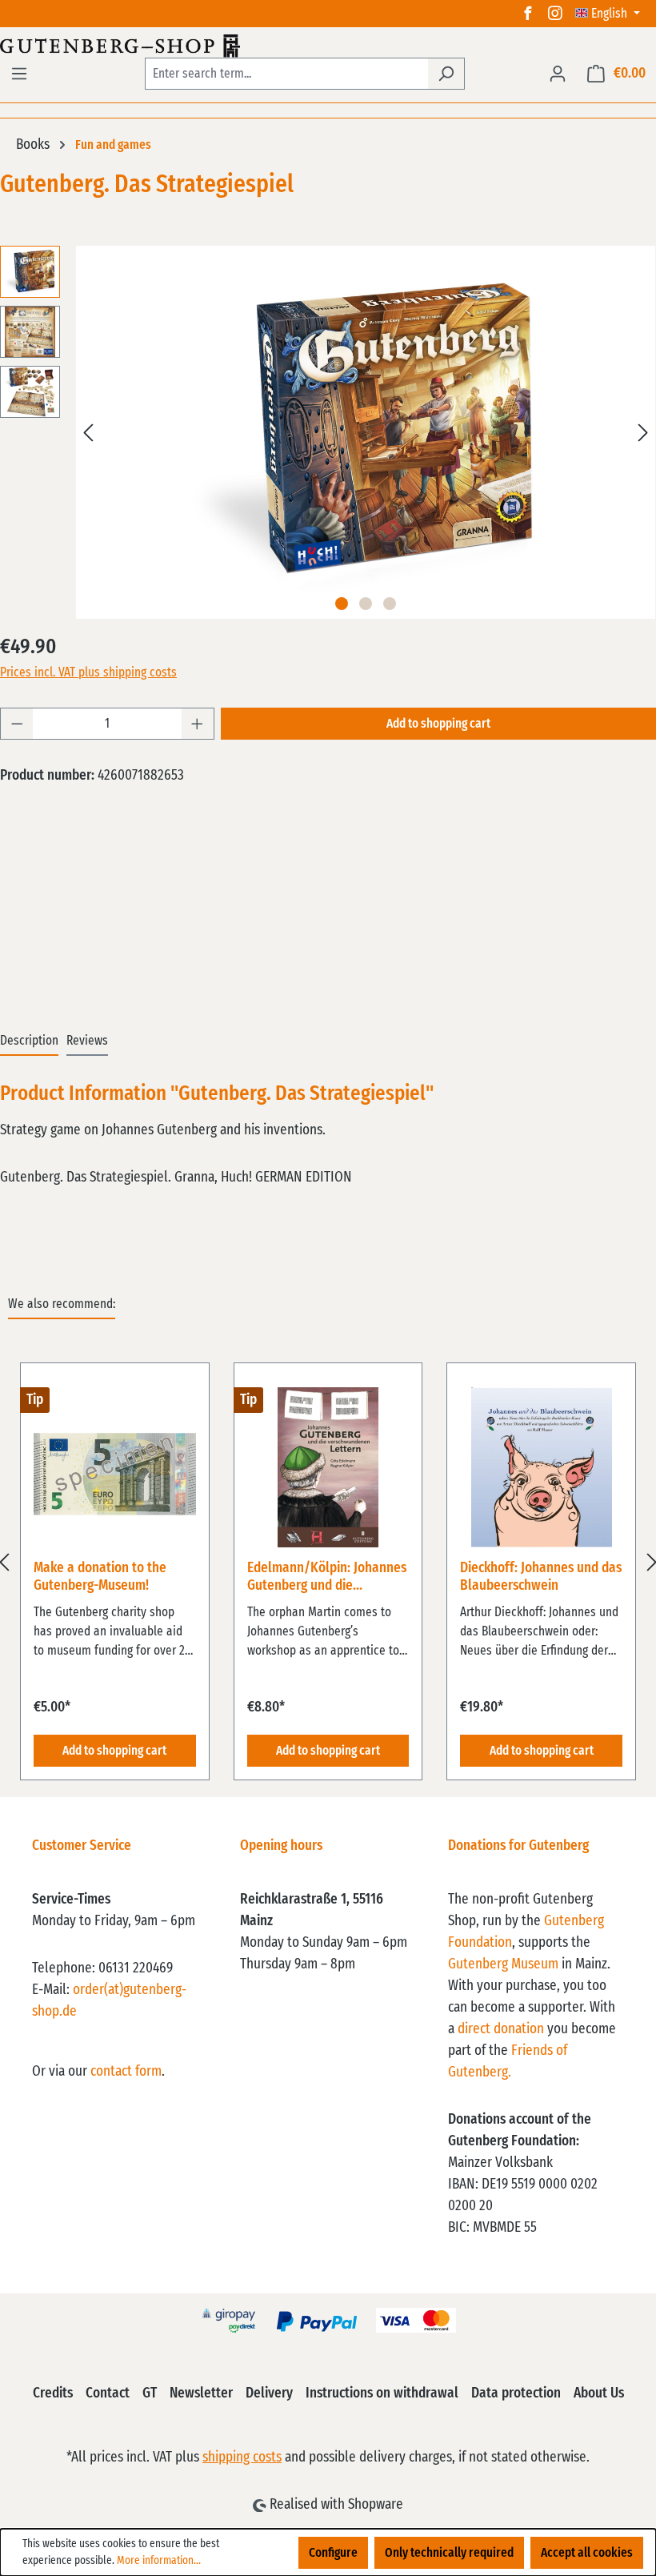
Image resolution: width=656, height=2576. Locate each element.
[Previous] (88, 433)
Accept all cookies (587, 2553)
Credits (53, 2393)
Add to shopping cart (438, 724)
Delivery (269, 2393)
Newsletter (201, 2393)
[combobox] (286, 74)
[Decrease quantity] (17, 724)
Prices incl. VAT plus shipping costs (88, 672)
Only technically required (449, 2553)
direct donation (501, 2029)
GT (150, 2393)
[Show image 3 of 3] (390, 604)
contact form (126, 2072)
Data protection (516, 2393)
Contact (108, 2393)
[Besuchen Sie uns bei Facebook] (528, 14)
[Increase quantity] (198, 724)
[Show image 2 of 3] (366, 604)
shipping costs (242, 2458)
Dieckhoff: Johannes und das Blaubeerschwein (541, 1577)
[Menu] (19, 74)
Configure (333, 2553)
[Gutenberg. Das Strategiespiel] (366, 432)
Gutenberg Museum (503, 1964)
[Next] (643, 433)
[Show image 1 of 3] (342, 604)
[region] (328, 1562)
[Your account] (558, 74)
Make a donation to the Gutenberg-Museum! (100, 1577)
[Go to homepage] (328, 46)
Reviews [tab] (87, 1041)
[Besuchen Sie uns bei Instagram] (555, 14)
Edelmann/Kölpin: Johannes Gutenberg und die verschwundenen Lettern (327, 1578)
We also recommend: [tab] (62, 1304)
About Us (599, 2393)
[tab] (29, 1041)
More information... (159, 2561)
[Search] (446, 74)
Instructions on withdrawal (382, 2393)
